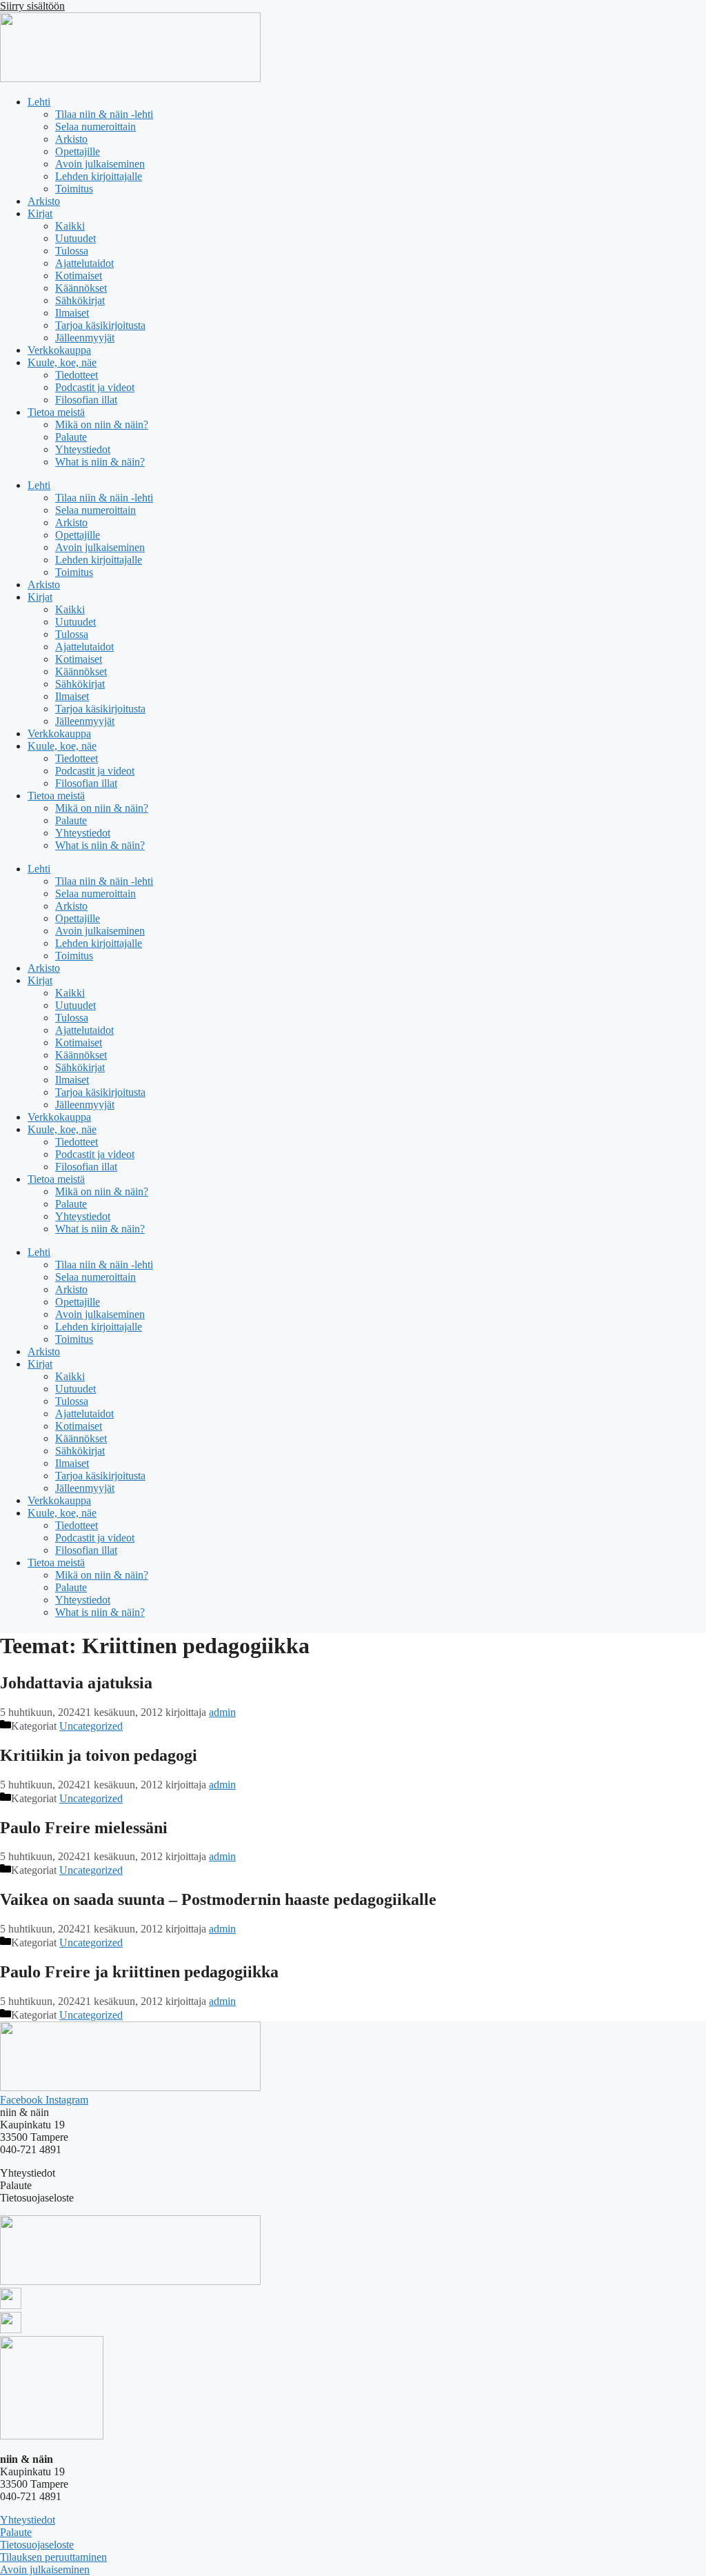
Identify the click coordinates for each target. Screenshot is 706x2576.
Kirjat (40, 213)
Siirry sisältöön (32, 6)
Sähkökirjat (80, 300)
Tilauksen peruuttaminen (53, 2557)
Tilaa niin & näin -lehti (104, 114)
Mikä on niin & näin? (102, 425)
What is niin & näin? (100, 462)
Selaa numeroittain (95, 127)
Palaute (71, 437)
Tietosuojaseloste (37, 2545)
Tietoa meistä (56, 412)
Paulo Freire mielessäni (84, 1828)
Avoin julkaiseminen (100, 164)
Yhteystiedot (83, 449)
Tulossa (72, 251)
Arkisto (71, 139)
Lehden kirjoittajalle (99, 176)
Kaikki (70, 226)
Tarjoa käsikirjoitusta (100, 325)
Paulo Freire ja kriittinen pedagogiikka (139, 1972)
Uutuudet (75, 238)
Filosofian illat (86, 400)
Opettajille (78, 151)
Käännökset (81, 288)
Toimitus (74, 189)
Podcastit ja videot (95, 387)
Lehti (39, 102)
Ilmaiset (72, 313)
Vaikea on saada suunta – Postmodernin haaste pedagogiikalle (218, 1899)
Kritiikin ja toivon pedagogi (99, 1755)
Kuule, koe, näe (62, 362)
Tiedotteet (77, 375)
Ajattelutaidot (84, 263)
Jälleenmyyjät (85, 338)
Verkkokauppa (59, 350)
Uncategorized (91, 1726)
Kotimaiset (79, 276)
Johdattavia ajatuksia (76, 1683)
